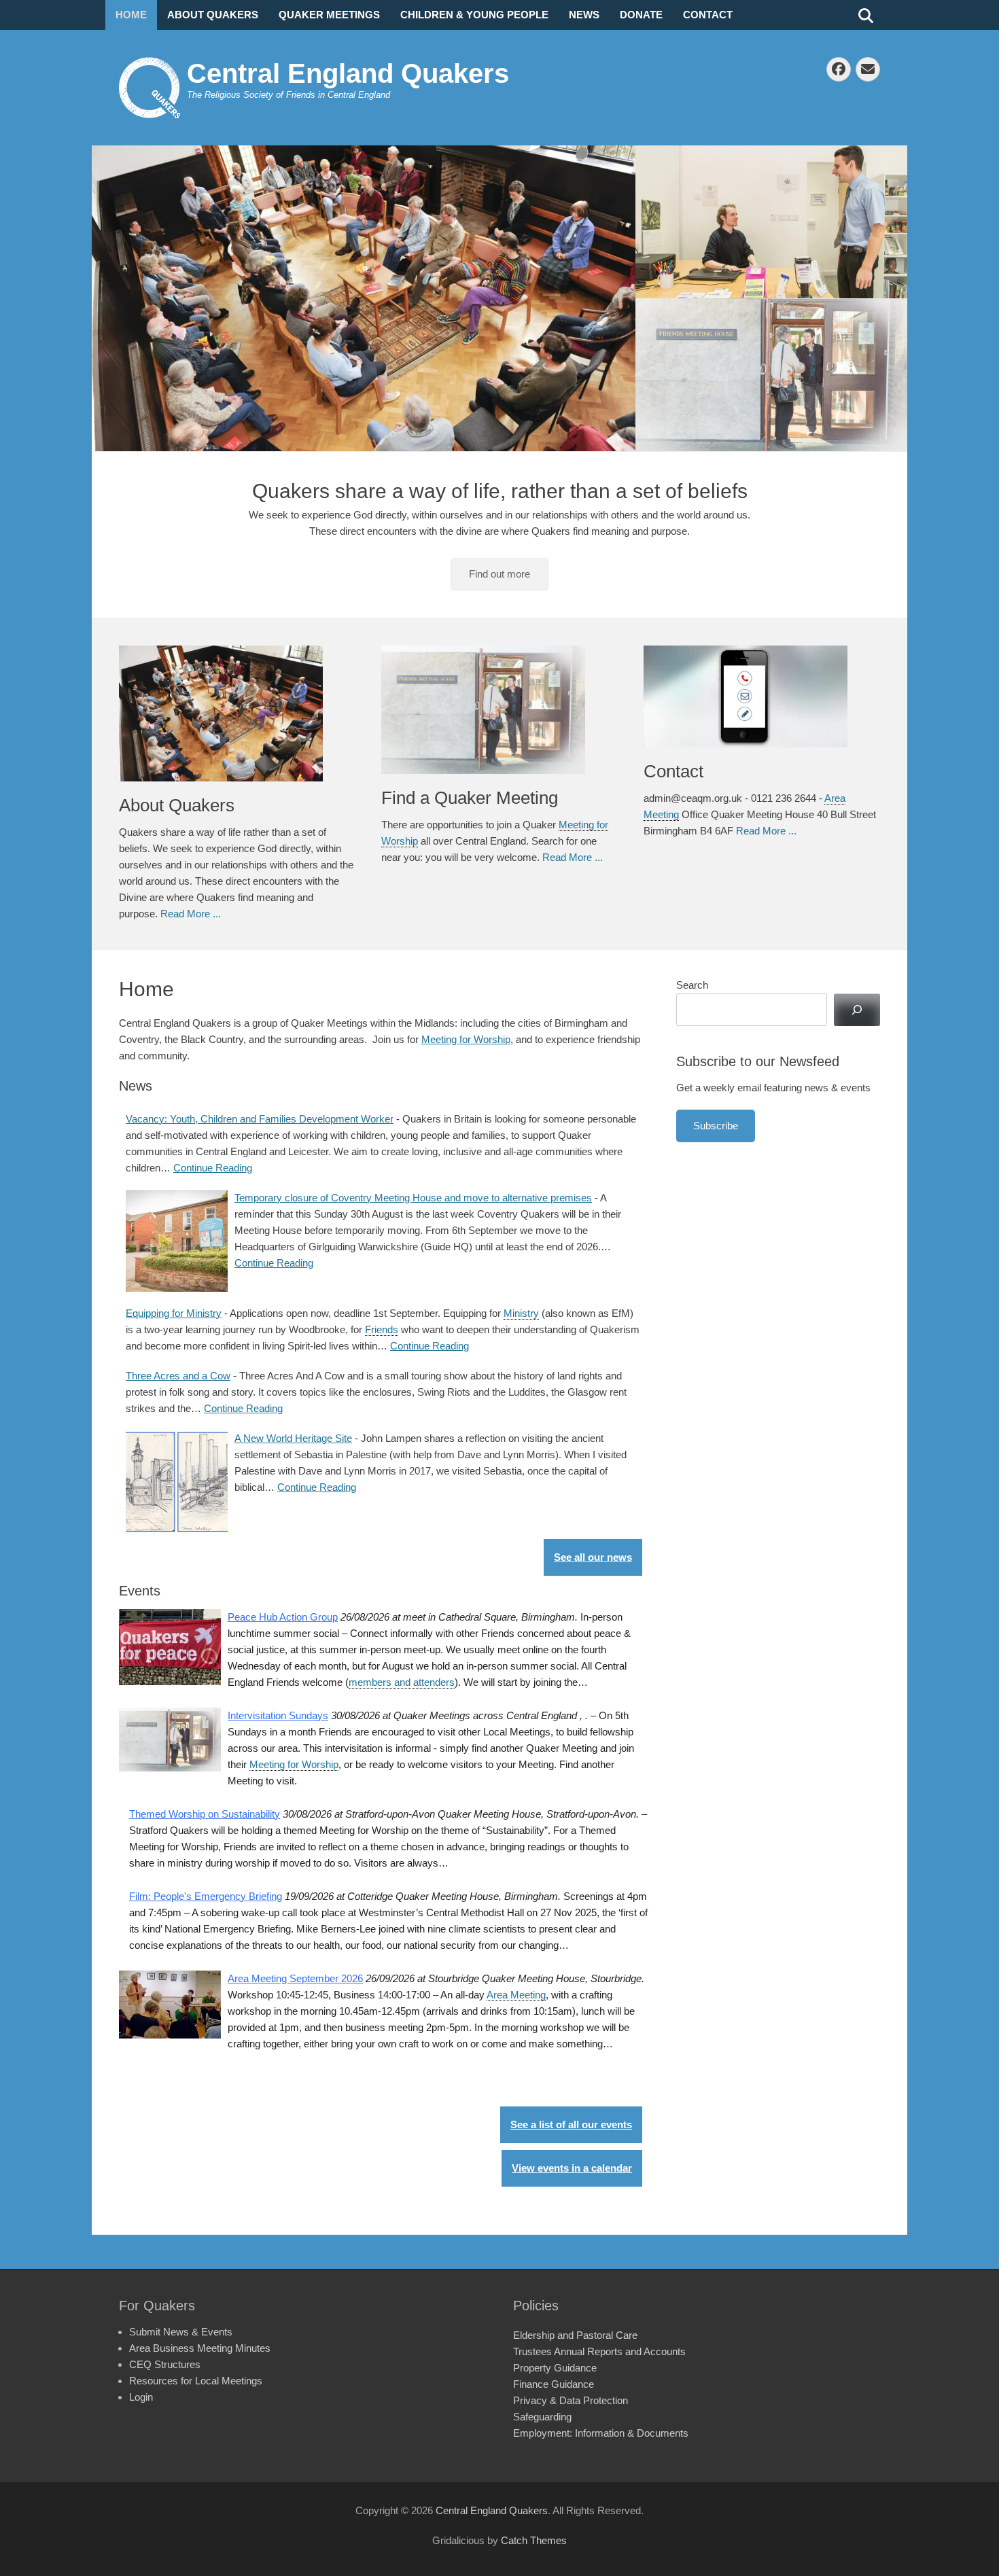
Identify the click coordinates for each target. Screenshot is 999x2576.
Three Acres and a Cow (178, 1376)
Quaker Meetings (329, 15)
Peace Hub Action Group (283, 1617)
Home (131, 15)
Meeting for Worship (466, 1039)
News (584, 15)
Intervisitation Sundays (278, 1715)
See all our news (593, 1557)
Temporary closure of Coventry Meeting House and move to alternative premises (413, 1198)
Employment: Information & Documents (601, 2433)
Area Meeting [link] (516, 1995)
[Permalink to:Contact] (761, 696)
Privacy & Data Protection (571, 2400)
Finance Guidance (554, 2384)
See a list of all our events (571, 2124)
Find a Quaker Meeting (470, 798)
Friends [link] (382, 1329)
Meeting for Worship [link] (294, 1764)
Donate (641, 15)
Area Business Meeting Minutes (200, 2348)
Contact (708, 15)
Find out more (500, 574)
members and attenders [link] (402, 1682)
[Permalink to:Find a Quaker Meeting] (499, 710)
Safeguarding (542, 2417)
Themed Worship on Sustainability (205, 1814)
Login (141, 2397)
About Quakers (213, 15)
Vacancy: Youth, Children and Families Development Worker (260, 1119)
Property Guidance (555, 2368)
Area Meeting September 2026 (295, 1978)
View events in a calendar (572, 2168)
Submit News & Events (181, 2332)
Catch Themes (534, 2540)
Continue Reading (213, 1168)
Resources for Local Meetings (196, 2381)
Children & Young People (474, 15)
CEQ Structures (165, 2364)
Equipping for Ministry (174, 1313)
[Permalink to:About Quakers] (236, 713)
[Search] (857, 1010)
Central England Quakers (348, 73)
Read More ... (191, 914)
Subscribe (716, 1126)
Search (692, 985)
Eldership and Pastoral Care (575, 2335)
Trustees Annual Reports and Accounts (599, 2351)
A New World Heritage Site (293, 1438)
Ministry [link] (521, 1313)
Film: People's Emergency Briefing (206, 1896)
